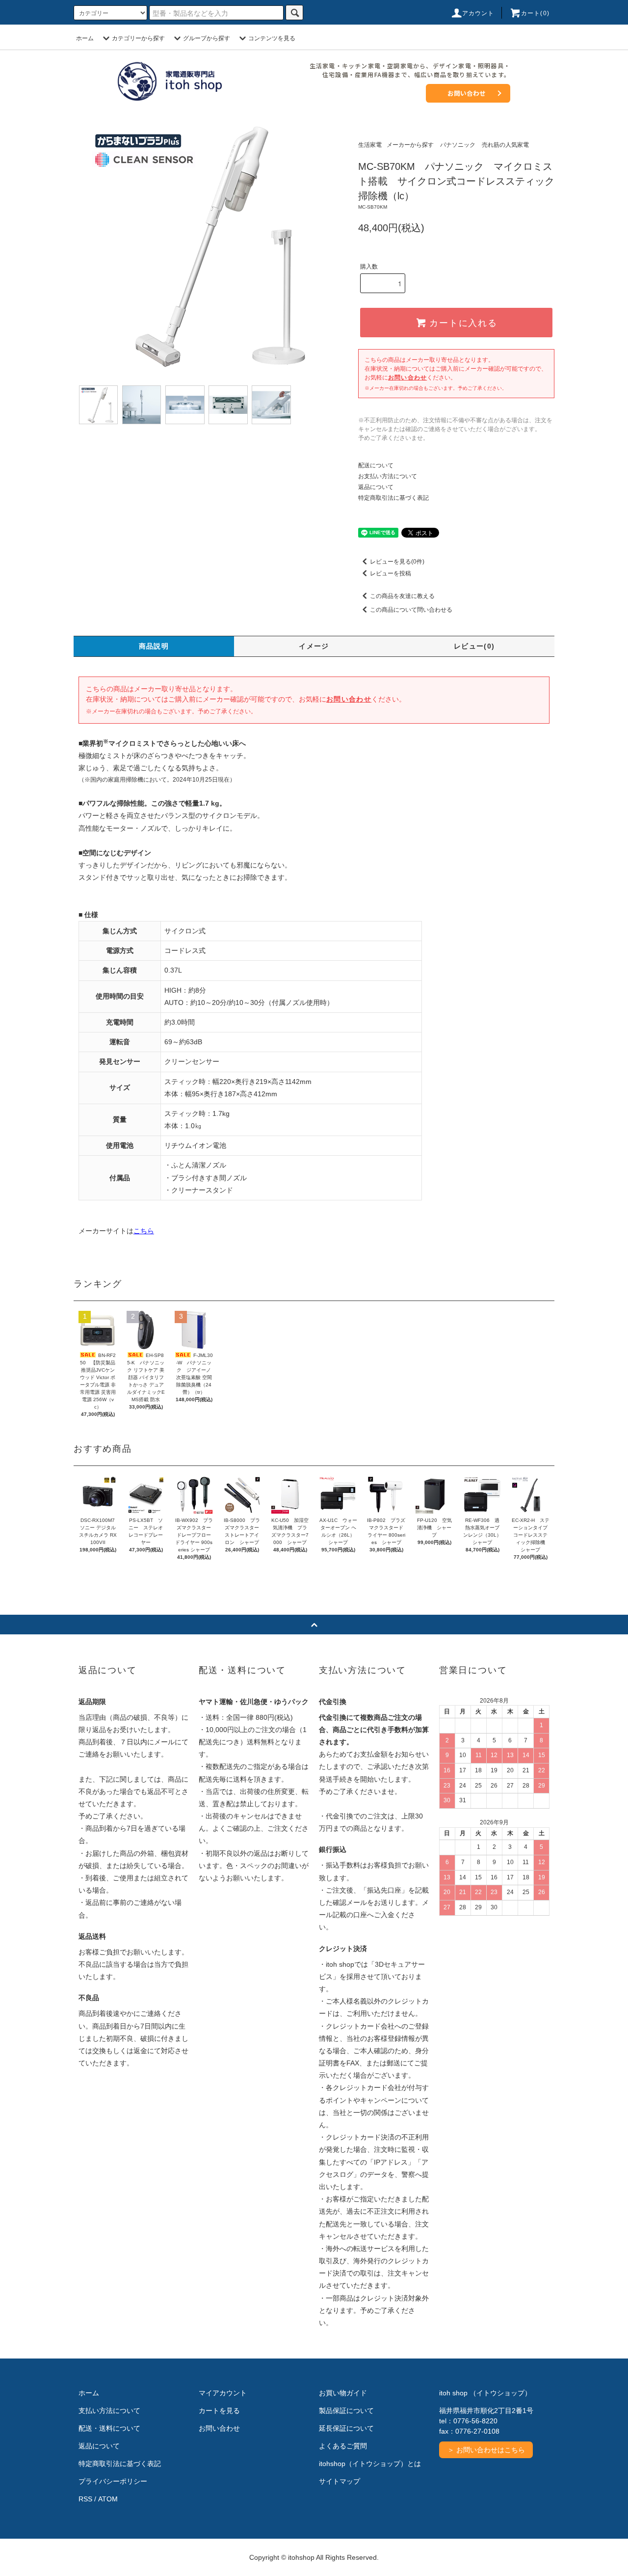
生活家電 (370, 145)
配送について (376, 465)
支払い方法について (109, 2411)
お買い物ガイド (343, 2393)
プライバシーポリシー (113, 2481)
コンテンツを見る (272, 38)
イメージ (314, 646)
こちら (144, 1231)
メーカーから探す (410, 145)
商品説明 (154, 646)
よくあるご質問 (343, 2446)
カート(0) (535, 13)
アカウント (478, 13)
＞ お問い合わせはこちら (486, 2450)
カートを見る (219, 2411)
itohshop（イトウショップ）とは (370, 2464)
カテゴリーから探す (138, 38)
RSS (85, 2499)
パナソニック (458, 145)
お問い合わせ (467, 93)
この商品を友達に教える (402, 596)
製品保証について (346, 2411)
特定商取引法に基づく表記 (393, 498)
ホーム (85, 38)
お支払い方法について (388, 476)
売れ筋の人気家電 (505, 145)
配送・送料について (109, 2428)
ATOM (108, 2499)
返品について (376, 487)
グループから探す (207, 38)
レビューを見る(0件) (397, 562)
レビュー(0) (474, 646)
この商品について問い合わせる (411, 610)
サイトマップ (340, 2481)
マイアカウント (223, 2393)
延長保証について (346, 2428)
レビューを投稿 (391, 573)
